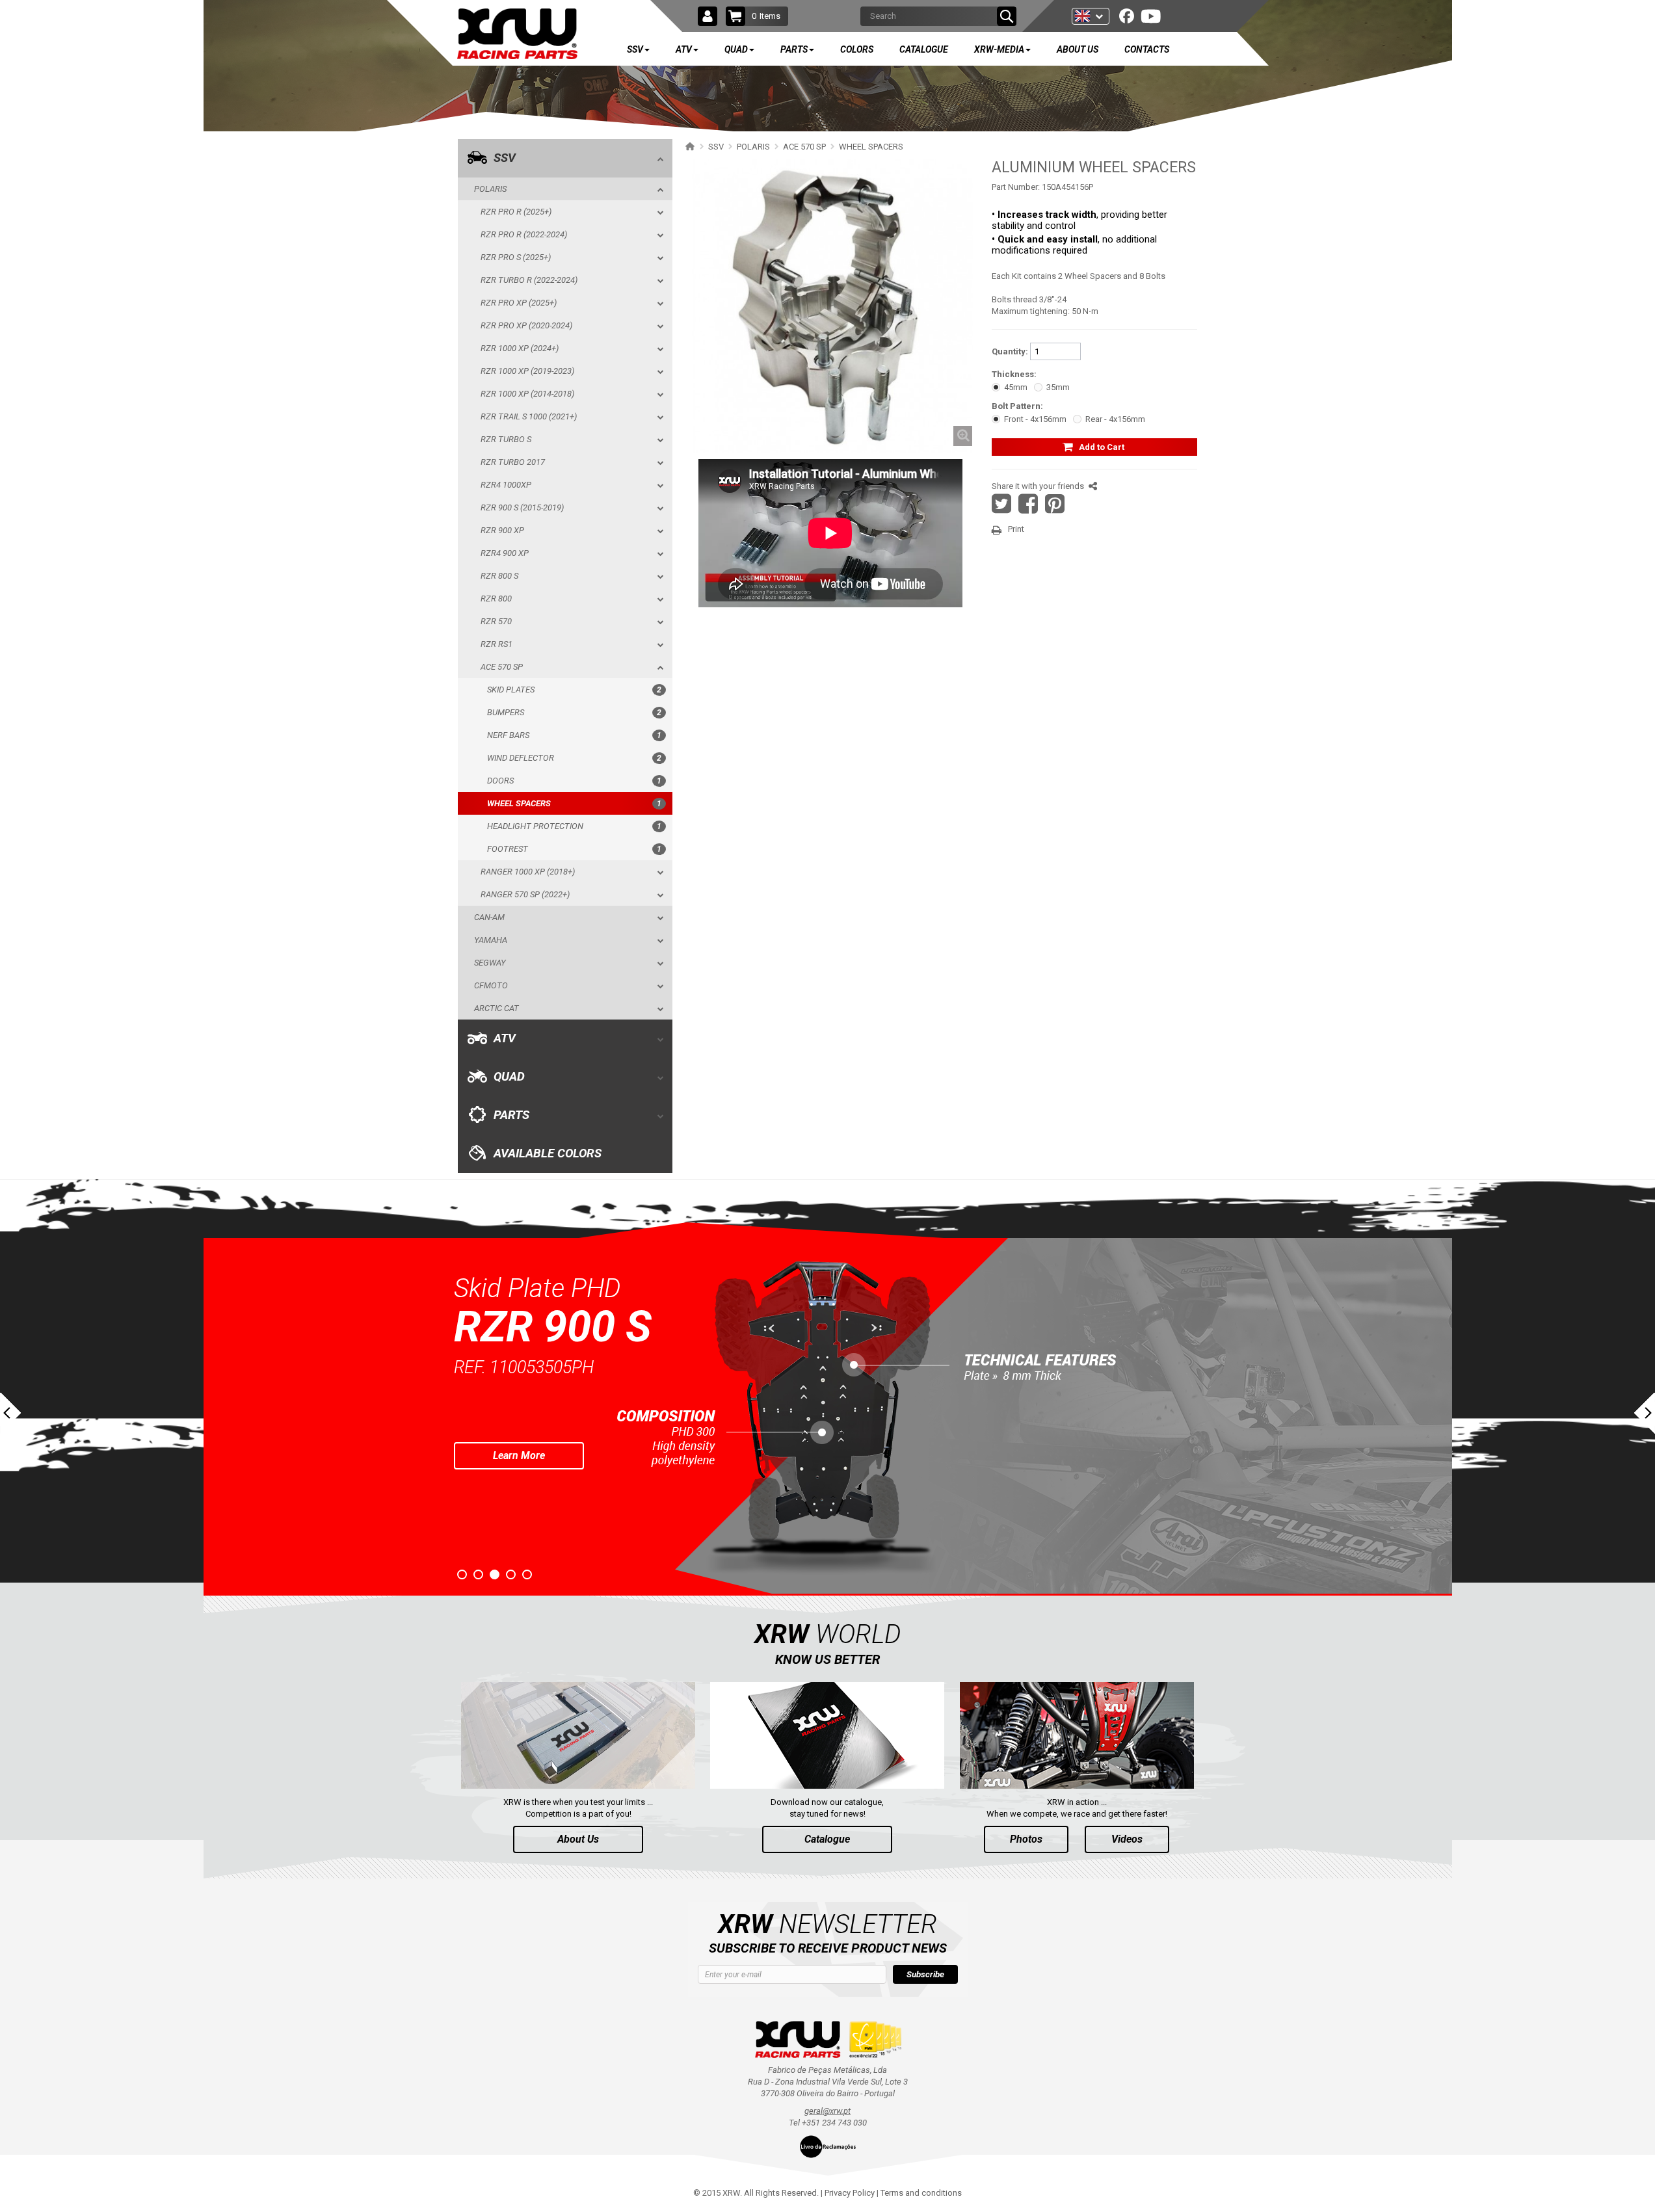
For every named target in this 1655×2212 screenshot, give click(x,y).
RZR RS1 (497, 644)
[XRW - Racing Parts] (517, 34)
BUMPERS (574, 712)
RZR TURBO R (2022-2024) (529, 280)
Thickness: (1014, 374)
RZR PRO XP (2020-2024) (526, 325)
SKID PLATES (574, 690)
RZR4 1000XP (506, 485)
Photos (1026, 1839)
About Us (578, 1839)
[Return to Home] (688, 146)
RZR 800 (496, 599)
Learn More (519, 1455)
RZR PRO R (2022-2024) (524, 234)
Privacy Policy (850, 2193)
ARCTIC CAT (497, 1008)
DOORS (574, 781)
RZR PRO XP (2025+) (519, 303)
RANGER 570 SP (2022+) (525, 894)
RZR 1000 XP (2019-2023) (527, 371)
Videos (1127, 1839)
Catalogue (827, 1839)
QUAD (509, 1077)
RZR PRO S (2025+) (516, 257)
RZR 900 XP (502, 530)
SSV (505, 158)
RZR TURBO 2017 (513, 462)
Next (1645, 1413)
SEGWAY (490, 963)
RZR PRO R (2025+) (516, 212)
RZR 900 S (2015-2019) (522, 507)
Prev (10, 1413)
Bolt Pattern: (1017, 406)
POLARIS (490, 189)
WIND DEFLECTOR (574, 758)
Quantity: (1010, 351)
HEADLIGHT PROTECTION (574, 826)
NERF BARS (574, 735)
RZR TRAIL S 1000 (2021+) (529, 416)
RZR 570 (496, 621)
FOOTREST (574, 849)
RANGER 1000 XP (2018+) (528, 872)
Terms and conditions (921, 2193)
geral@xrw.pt (828, 2111)
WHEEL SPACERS (574, 803)
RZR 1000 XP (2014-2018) (527, 394)
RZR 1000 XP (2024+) (520, 348)
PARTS (511, 1115)
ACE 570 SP (502, 667)
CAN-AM (489, 917)
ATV (505, 1038)
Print (1016, 529)
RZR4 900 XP (505, 553)
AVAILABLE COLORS (548, 1153)
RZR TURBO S (506, 439)
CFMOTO (491, 985)
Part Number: (1016, 187)
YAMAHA (491, 940)
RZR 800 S (499, 576)
